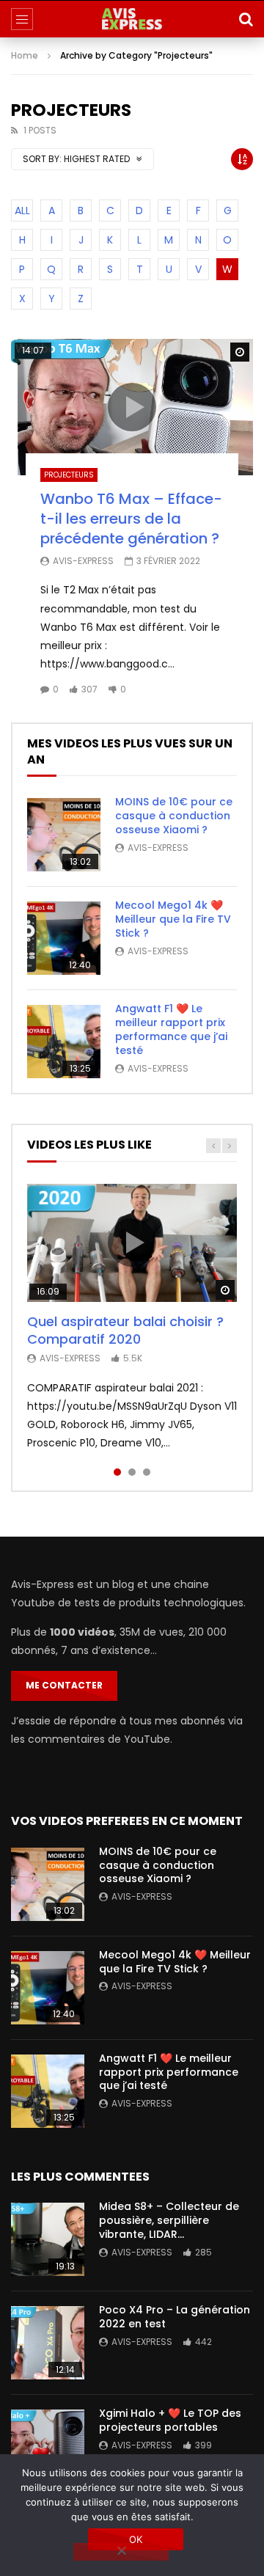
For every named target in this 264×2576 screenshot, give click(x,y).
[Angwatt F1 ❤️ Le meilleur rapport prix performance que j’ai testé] (64, 1042)
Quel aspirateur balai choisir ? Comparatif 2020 (125, 1330)
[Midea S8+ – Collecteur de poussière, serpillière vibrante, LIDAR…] (48, 2239)
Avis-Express (83, 561)
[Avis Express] (132, 19)
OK (136, 2539)
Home (25, 55)
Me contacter (64, 1685)
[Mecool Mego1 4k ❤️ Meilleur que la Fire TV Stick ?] (64, 938)
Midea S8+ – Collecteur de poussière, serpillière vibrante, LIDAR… (169, 2220)
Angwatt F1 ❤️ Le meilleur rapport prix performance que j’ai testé (171, 1029)
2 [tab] (132, 1472)
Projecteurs (69, 475)
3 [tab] (147, 1472)
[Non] (121, 2552)
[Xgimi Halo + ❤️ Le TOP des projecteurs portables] (48, 2446)
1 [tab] (117, 1472)
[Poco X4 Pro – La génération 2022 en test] (48, 2343)
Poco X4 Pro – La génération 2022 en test (175, 2317)
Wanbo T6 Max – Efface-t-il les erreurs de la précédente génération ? (131, 519)
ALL (22, 211)
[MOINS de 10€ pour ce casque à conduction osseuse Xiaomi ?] (64, 835)
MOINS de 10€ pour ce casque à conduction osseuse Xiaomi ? (174, 816)
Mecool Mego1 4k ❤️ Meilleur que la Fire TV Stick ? (173, 919)
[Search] (246, 19)
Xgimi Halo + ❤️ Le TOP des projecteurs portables (170, 2420)
